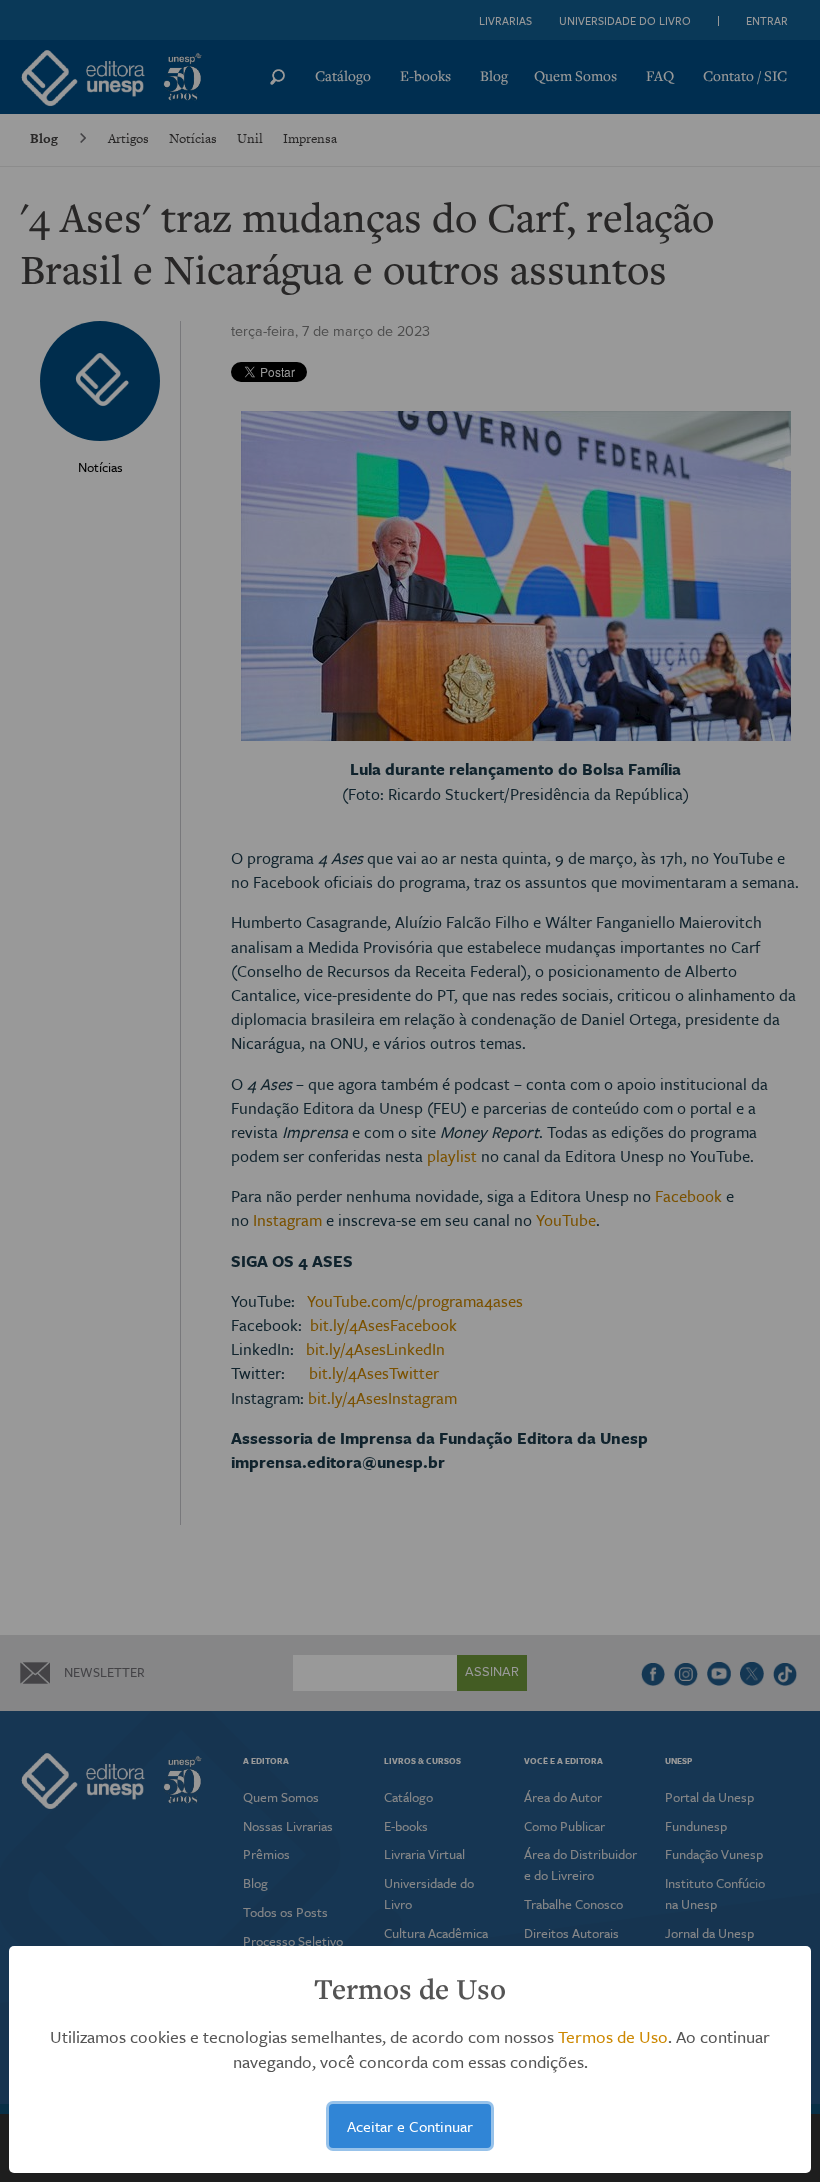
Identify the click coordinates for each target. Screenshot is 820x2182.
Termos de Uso (613, 2036)
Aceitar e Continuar (410, 2126)
